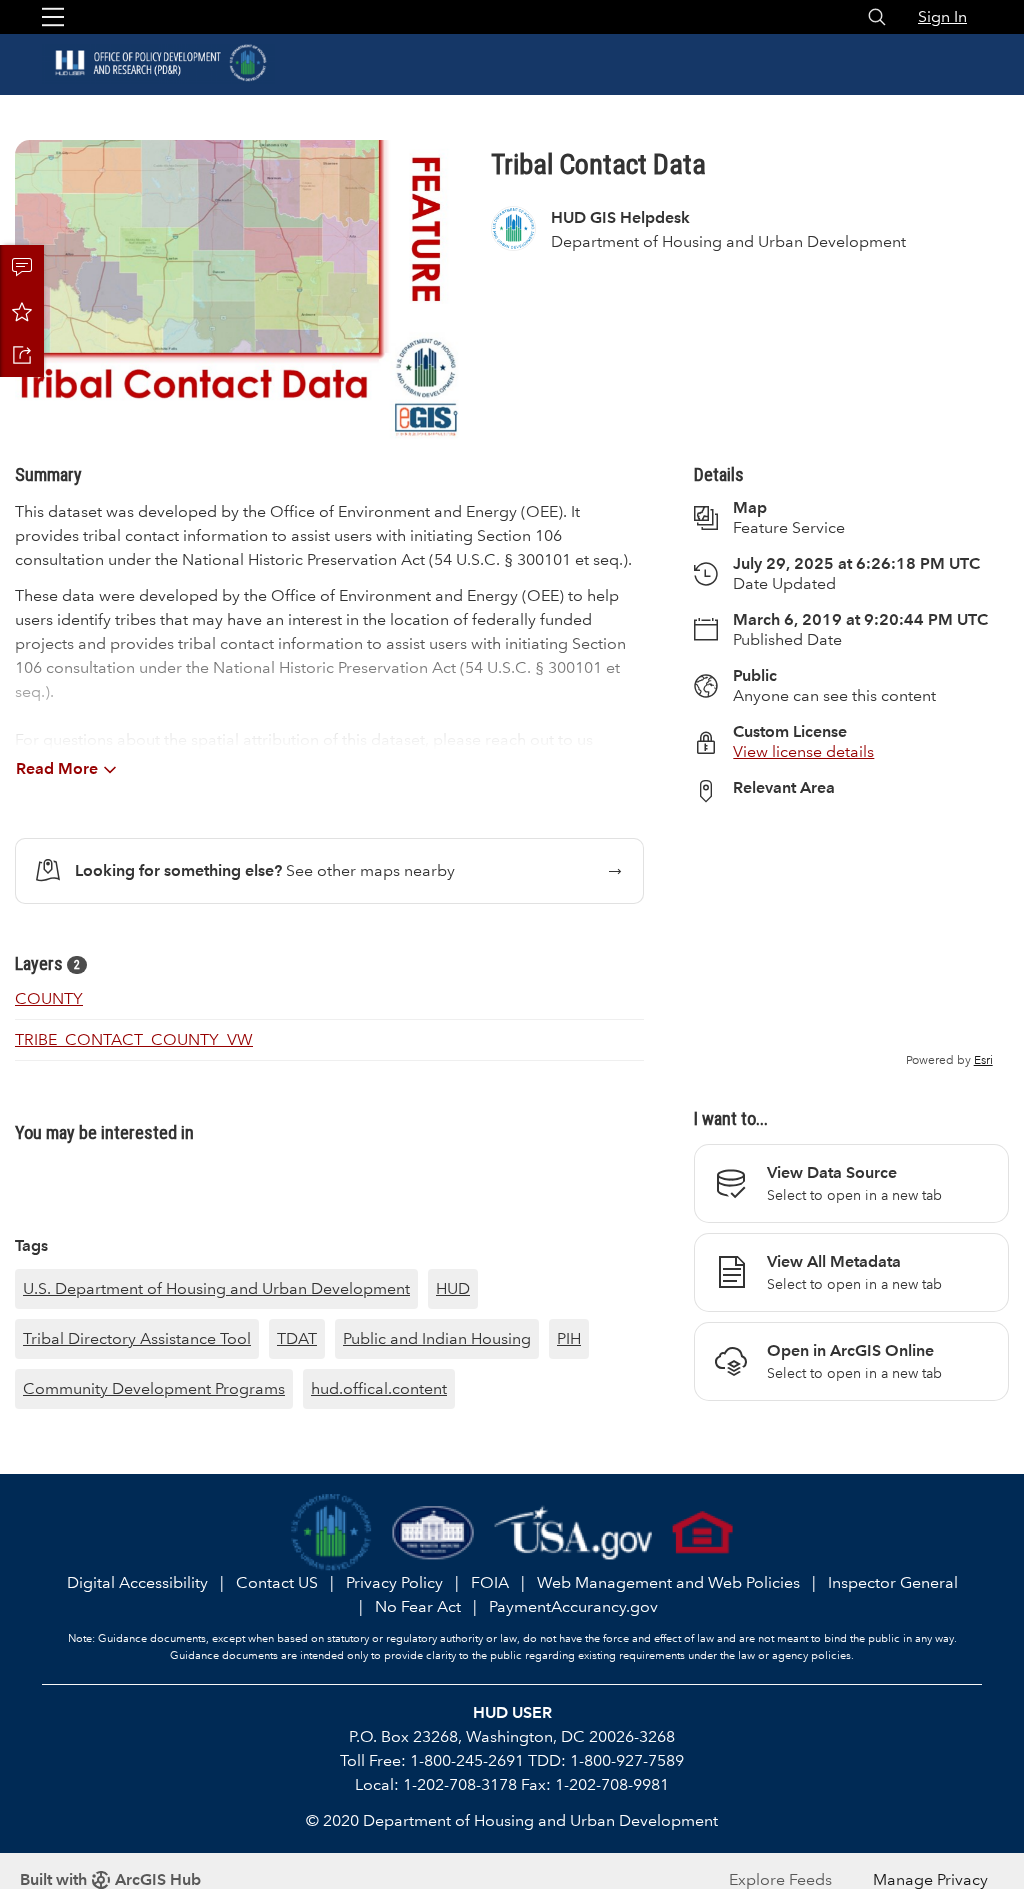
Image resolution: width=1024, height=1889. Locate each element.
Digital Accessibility (137, 1582)
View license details (803, 751)
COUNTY (49, 998)
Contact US (277, 1582)
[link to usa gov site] (573, 1531)
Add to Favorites (22, 311)
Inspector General (893, 1582)
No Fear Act (418, 1606)
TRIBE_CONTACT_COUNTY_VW (134, 1039)
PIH (569, 1338)
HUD (453, 1288)
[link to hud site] (331, 1531)
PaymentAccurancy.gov (573, 1606)
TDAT (297, 1338)
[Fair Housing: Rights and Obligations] (702, 1531)
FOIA (490, 1582)
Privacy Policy (394, 1582)
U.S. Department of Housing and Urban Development (216, 1288)
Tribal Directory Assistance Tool (137, 1338)
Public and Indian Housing (437, 1338)
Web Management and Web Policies (668, 1582)
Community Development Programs (154, 1388)
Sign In (942, 16)
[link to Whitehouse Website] (433, 1531)
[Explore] (851, 944)
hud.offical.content (379, 1388)
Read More (57, 768)
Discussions (22, 267)
